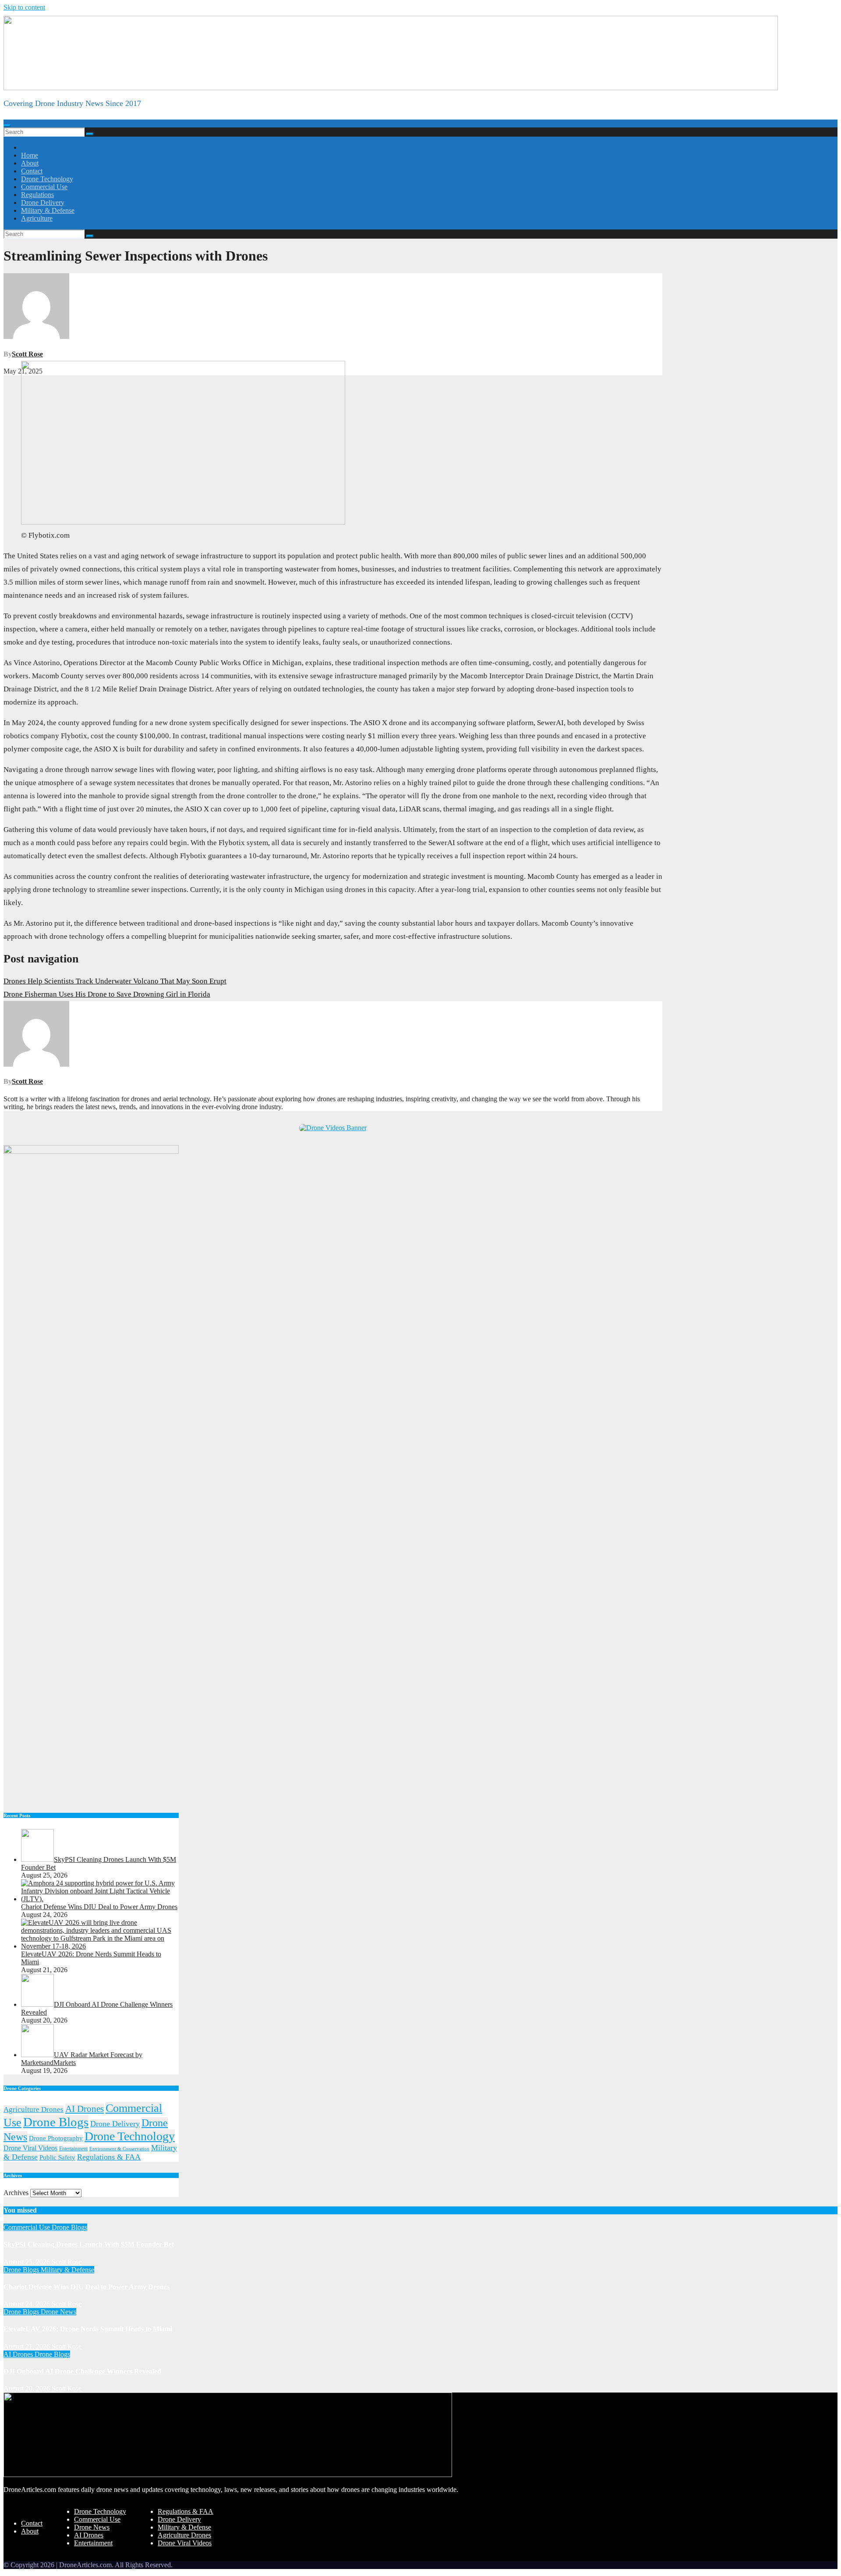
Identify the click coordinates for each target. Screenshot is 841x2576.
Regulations (37, 195)
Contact (32, 171)
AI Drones (85, 2109)
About (30, 163)
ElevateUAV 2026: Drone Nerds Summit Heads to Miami (88, 2329)
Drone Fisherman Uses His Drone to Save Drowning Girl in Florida (107, 994)
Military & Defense (48, 210)
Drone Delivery (43, 203)
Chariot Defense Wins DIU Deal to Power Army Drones (87, 2287)
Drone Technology (47, 179)
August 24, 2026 (28, 2304)
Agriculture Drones (34, 2109)
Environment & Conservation (119, 2149)
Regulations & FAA (109, 2157)
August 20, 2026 (28, 2388)
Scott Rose (27, 354)
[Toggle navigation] (7, 126)
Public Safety (57, 2157)
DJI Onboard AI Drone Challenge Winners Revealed (82, 2371)
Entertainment (73, 2149)
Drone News (58, 2312)
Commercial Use (44, 187)
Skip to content (24, 7)
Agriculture (37, 218)
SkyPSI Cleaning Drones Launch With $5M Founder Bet (89, 2244)
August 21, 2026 (28, 2346)
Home (30, 155)
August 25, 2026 (28, 2262)
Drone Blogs (56, 2122)
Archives (16, 2193)
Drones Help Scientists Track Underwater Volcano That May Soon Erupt (115, 981)
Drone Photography (56, 2138)
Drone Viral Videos (30, 2148)
